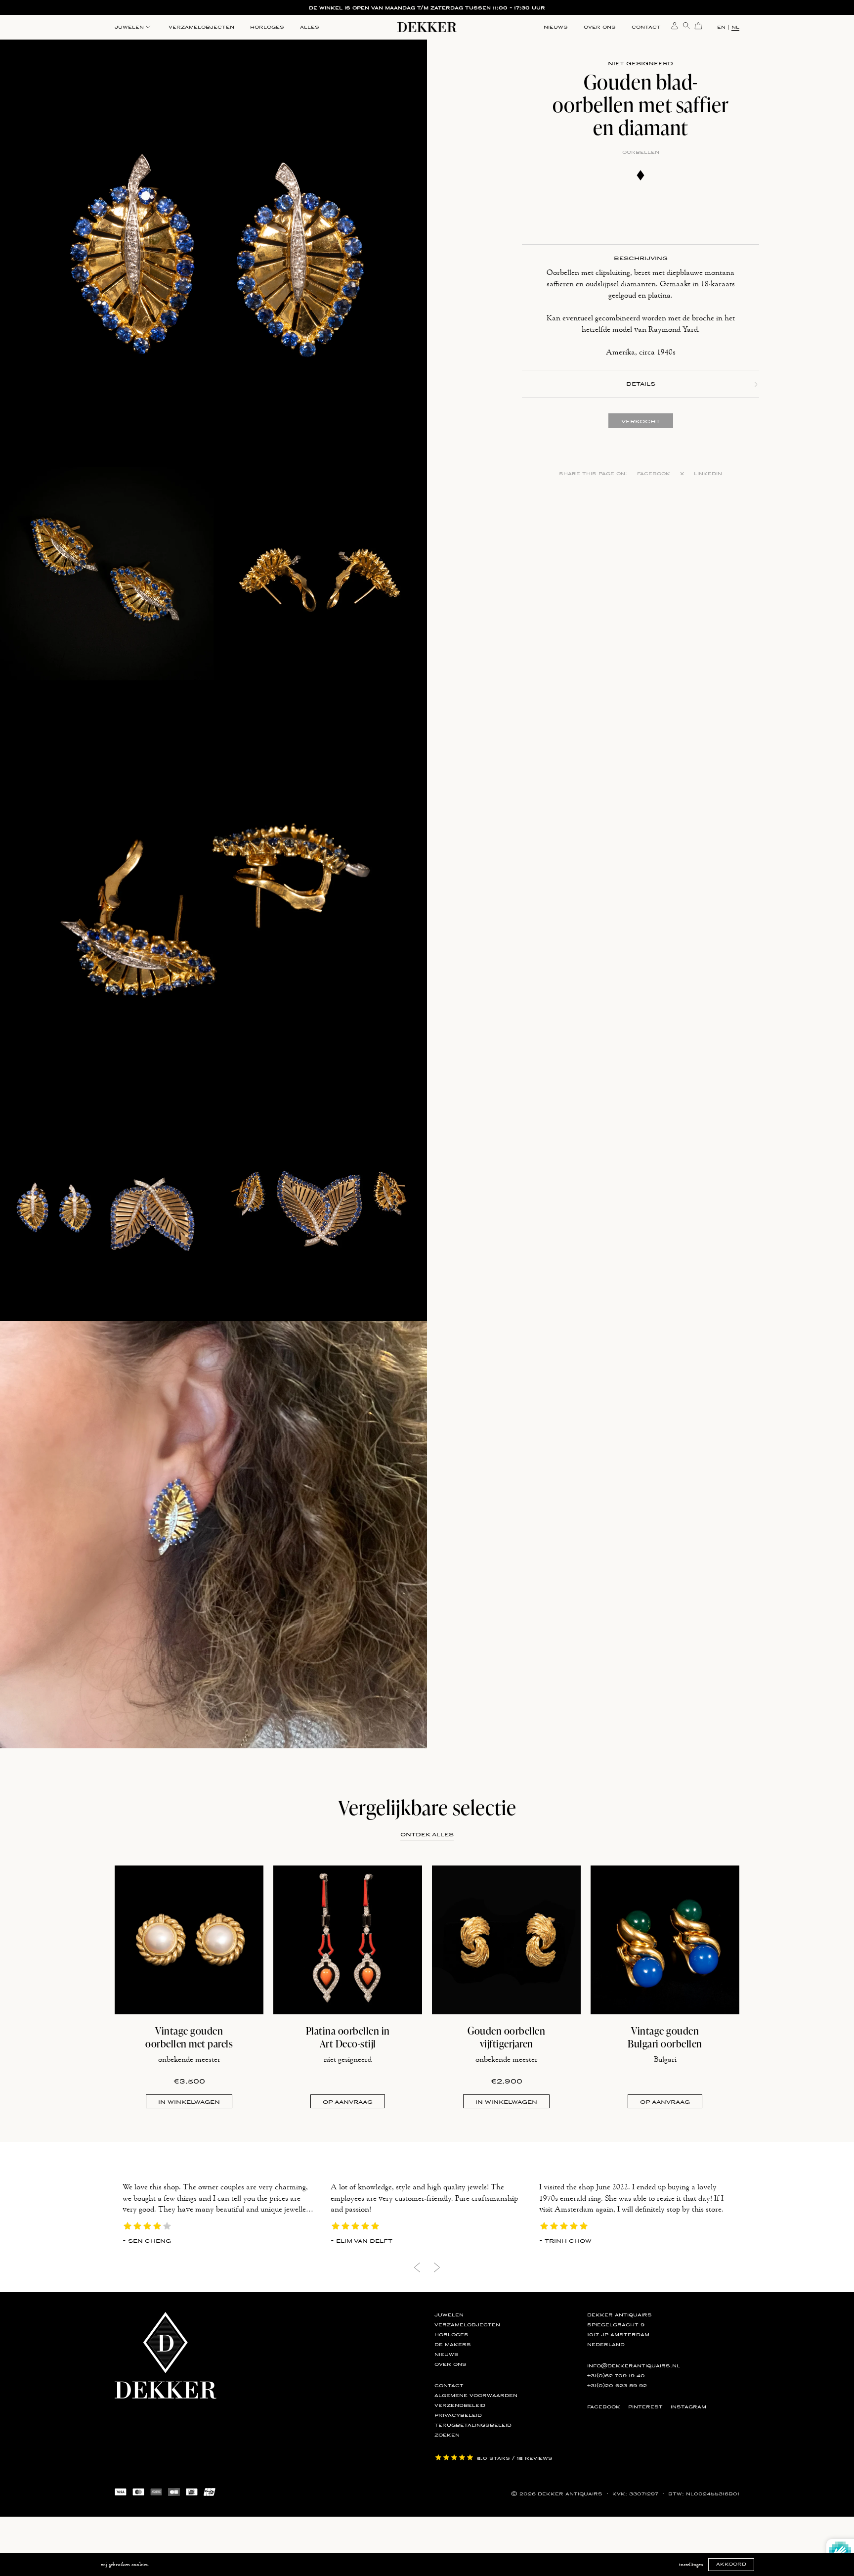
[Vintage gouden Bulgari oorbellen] (665, 1940)
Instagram (688, 2407)
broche (703, 318)
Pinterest (645, 2407)
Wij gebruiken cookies (124, 2565)
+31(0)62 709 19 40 (616, 2376)
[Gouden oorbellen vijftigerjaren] (506, 1940)
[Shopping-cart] (698, 25)
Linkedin (708, 474)
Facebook (654, 474)
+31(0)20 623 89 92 (617, 2386)
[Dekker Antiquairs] (427, 29)
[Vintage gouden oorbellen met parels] (189, 1940)
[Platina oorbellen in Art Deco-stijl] (348, 1940)
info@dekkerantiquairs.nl (634, 2366)
